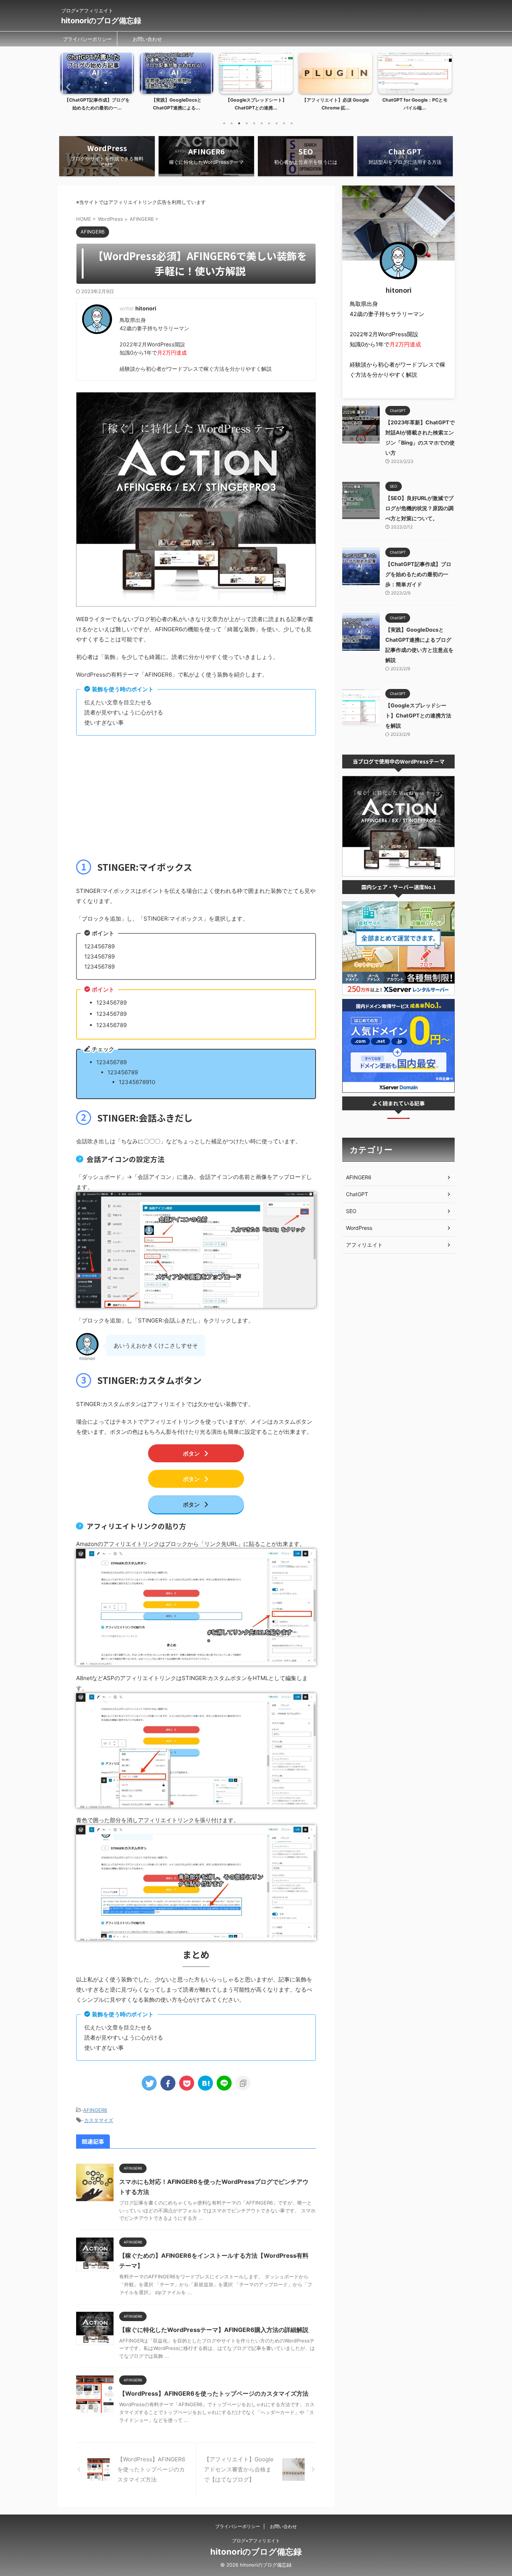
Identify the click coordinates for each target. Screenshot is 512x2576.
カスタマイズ (99, 2120)
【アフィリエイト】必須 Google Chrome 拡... (256, 104)
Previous (67, 87)
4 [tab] (247, 123)
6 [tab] (262, 123)
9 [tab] (284, 123)
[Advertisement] (196, 796)
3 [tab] (239, 123)
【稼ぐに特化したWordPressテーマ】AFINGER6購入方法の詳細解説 (214, 2330)
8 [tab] (277, 123)
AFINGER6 (95, 2110)
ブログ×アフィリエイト (256, 2541)
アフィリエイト (364, 1245)
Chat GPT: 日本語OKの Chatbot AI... (415, 104)
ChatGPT (357, 1194)
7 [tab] (269, 123)
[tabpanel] (97, 84)
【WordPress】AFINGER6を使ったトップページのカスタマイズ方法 (214, 2393)
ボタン (191, 1453)
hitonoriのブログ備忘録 (101, 21)
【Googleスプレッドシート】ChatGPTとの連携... (177, 104)
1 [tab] (224, 123)
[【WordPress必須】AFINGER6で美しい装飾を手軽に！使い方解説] (205, 2083)
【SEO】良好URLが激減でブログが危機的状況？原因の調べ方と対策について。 (419, 508)
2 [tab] (232, 123)
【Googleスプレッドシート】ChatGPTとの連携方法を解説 (418, 715)
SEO (351, 1211)
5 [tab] (254, 123)
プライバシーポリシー (87, 39)
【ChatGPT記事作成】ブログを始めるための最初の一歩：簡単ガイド (418, 574)
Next (445, 87)
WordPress (359, 1228)
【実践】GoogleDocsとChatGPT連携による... (97, 104)
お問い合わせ (147, 39)
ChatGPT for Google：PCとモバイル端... (335, 104)
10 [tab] (292, 123)
